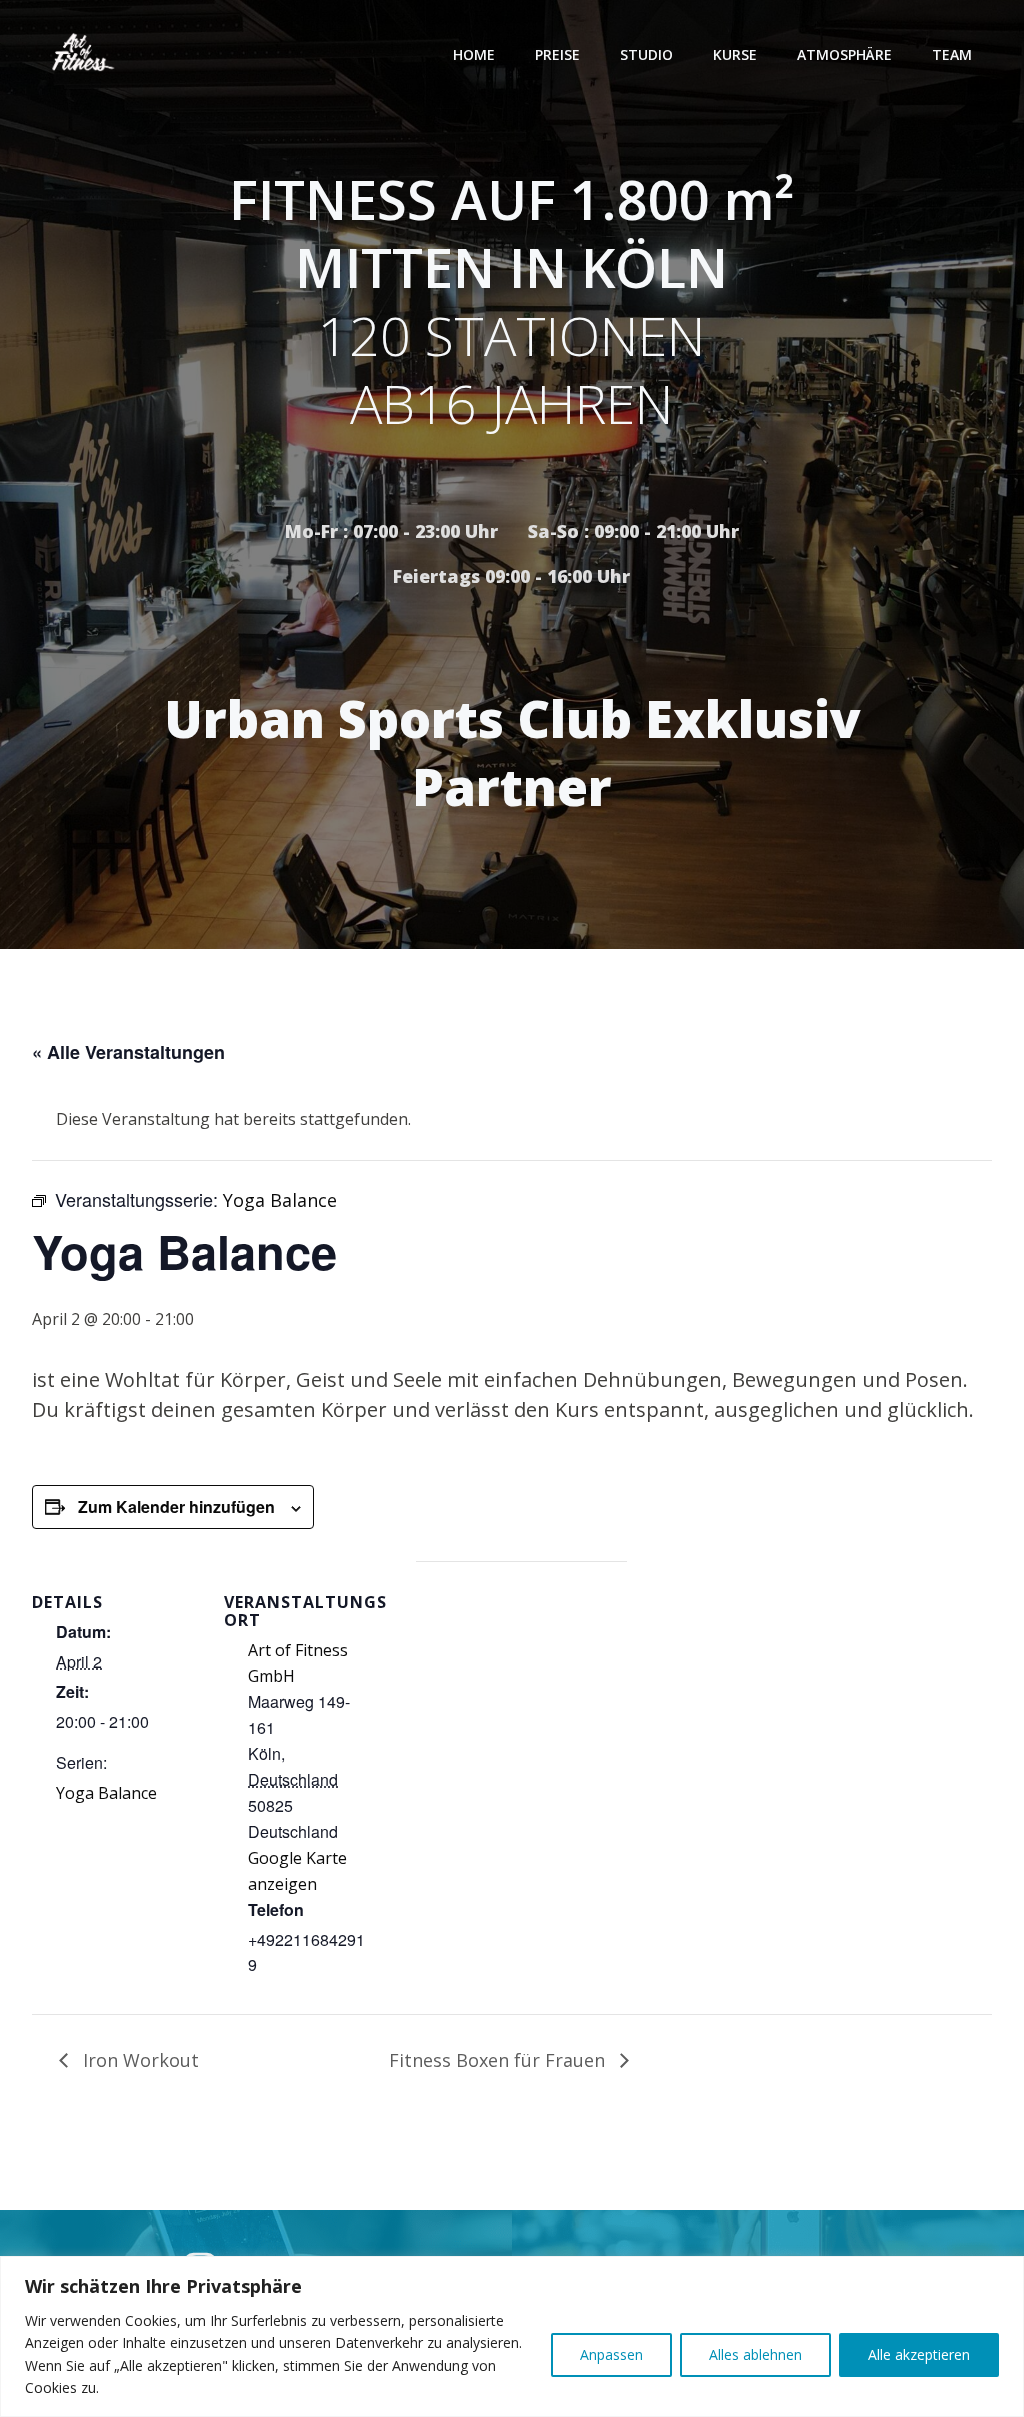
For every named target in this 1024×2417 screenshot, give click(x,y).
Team (952, 54)
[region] (512, 2336)
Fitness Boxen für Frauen (499, 2060)
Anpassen (611, 2354)
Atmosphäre (844, 54)
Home (474, 54)
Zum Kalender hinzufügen (176, 1506)
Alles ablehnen (755, 2354)
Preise (557, 54)
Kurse (735, 54)
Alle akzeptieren (919, 2354)
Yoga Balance (106, 1793)
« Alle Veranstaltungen (128, 1052)
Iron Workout (138, 2060)
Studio (646, 54)
